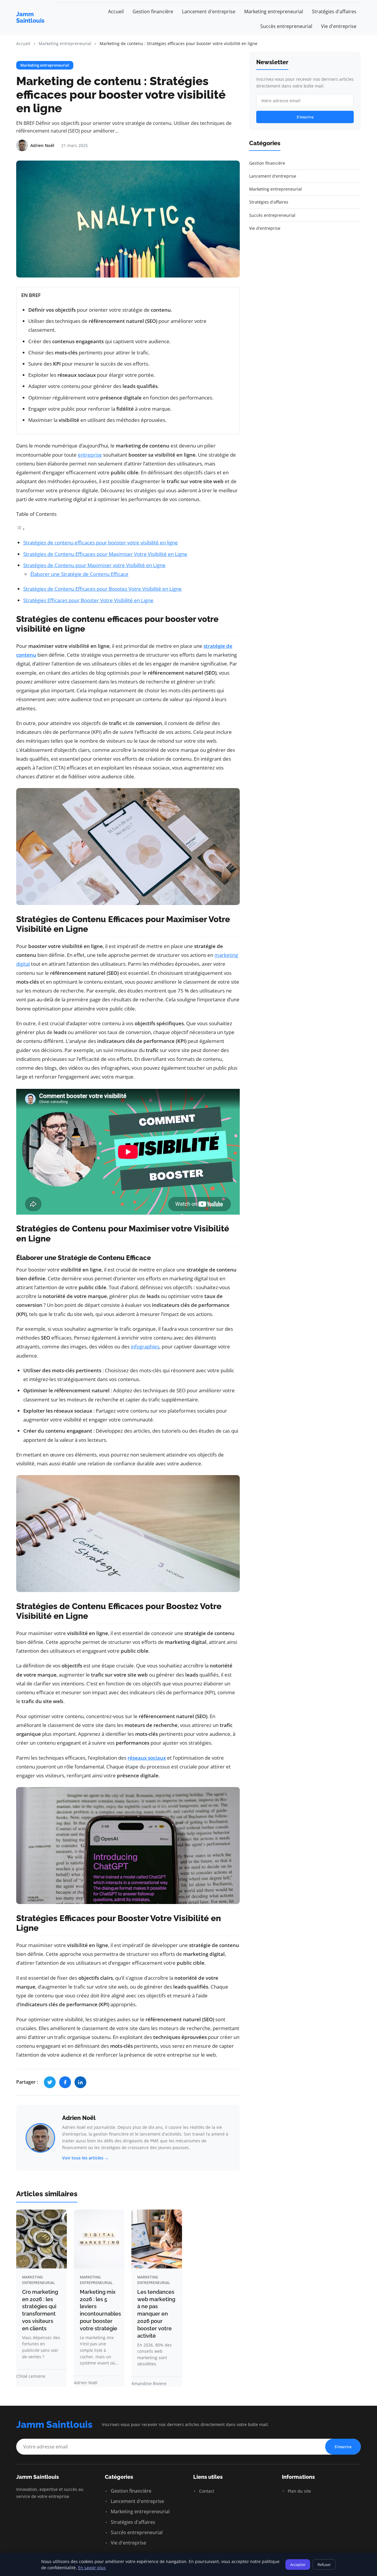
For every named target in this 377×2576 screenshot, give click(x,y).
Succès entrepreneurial (286, 26)
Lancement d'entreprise (209, 11)
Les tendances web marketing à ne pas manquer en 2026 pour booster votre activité (156, 2314)
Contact (206, 2491)
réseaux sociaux (147, 1758)
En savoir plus (92, 2568)
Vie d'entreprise (339, 26)
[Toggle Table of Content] (21, 529)
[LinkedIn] (80, 2082)
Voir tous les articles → (85, 2158)
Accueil (116, 11)
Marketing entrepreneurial (274, 11)
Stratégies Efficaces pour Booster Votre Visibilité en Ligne (88, 600)
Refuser (324, 2565)
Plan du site (299, 2491)
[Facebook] (65, 2082)
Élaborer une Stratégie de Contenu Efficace (79, 574)
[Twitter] (50, 2082)
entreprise (90, 455)
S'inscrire (305, 117)
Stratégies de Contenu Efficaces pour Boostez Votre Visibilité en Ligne (102, 589)
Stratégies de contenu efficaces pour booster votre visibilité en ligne (101, 543)
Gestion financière (153, 11)
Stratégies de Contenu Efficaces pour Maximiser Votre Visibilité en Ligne (105, 554)
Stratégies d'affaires (334, 11)
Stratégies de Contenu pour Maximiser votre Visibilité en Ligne (94, 565)
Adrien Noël (79, 2118)
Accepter (298, 2565)
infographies (145, 1346)
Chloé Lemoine (31, 2376)
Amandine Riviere (149, 2383)
